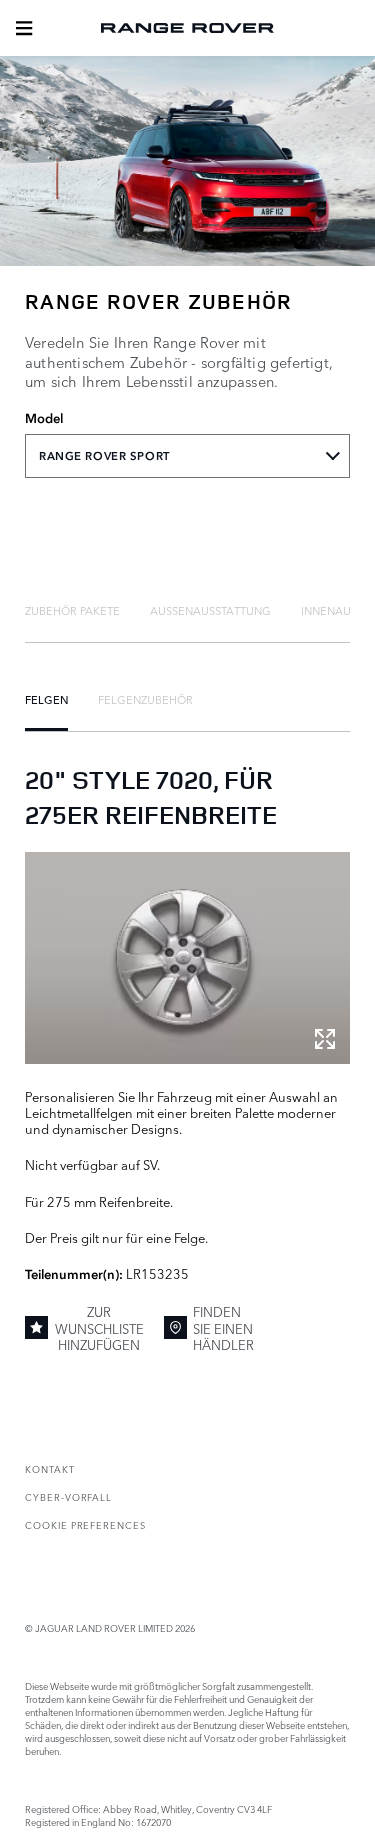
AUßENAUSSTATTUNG (210, 610)
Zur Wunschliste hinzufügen (99, 1327)
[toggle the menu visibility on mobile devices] (24, 28)
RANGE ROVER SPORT (104, 456)
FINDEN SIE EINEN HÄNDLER (223, 1327)
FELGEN (46, 699)
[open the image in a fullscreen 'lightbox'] (187, 957)
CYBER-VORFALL (68, 1496)
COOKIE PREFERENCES (85, 1524)
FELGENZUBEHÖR (145, 699)
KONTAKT (50, 1468)
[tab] (72, 610)
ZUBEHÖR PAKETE (72, 610)
